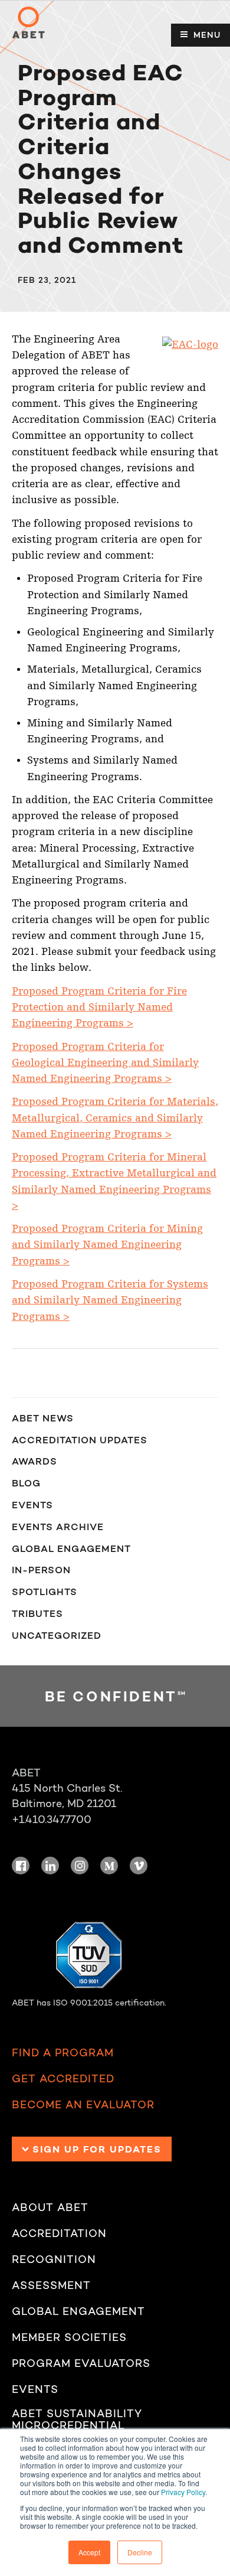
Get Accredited (63, 2079)
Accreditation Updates (80, 1440)
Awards (34, 1461)
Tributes (37, 1613)
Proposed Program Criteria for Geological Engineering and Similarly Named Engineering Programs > (105, 1063)
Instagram (80, 1866)
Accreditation (59, 2234)
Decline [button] (140, 2552)
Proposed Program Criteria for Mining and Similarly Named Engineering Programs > (107, 1245)
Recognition (54, 2260)
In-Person (41, 1570)
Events (32, 1505)
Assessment (51, 2286)
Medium (109, 1866)
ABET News (43, 1418)
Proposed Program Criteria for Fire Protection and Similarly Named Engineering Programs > (99, 1007)
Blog (26, 1483)
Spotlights (45, 1592)
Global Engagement (71, 1548)
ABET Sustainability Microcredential (77, 2420)
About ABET (50, 2208)
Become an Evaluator (83, 2105)
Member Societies (69, 2338)
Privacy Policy (183, 2492)
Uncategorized (57, 1635)
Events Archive (58, 1527)
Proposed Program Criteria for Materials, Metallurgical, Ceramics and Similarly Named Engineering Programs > (115, 1118)
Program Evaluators (81, 2364)
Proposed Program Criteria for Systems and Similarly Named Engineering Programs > (110, 1300)
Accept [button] (89, 2552)
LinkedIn (50, 1866)
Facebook (21, 1866)
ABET (28, 22)
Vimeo (139, 1866)
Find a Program (63, 2053)
